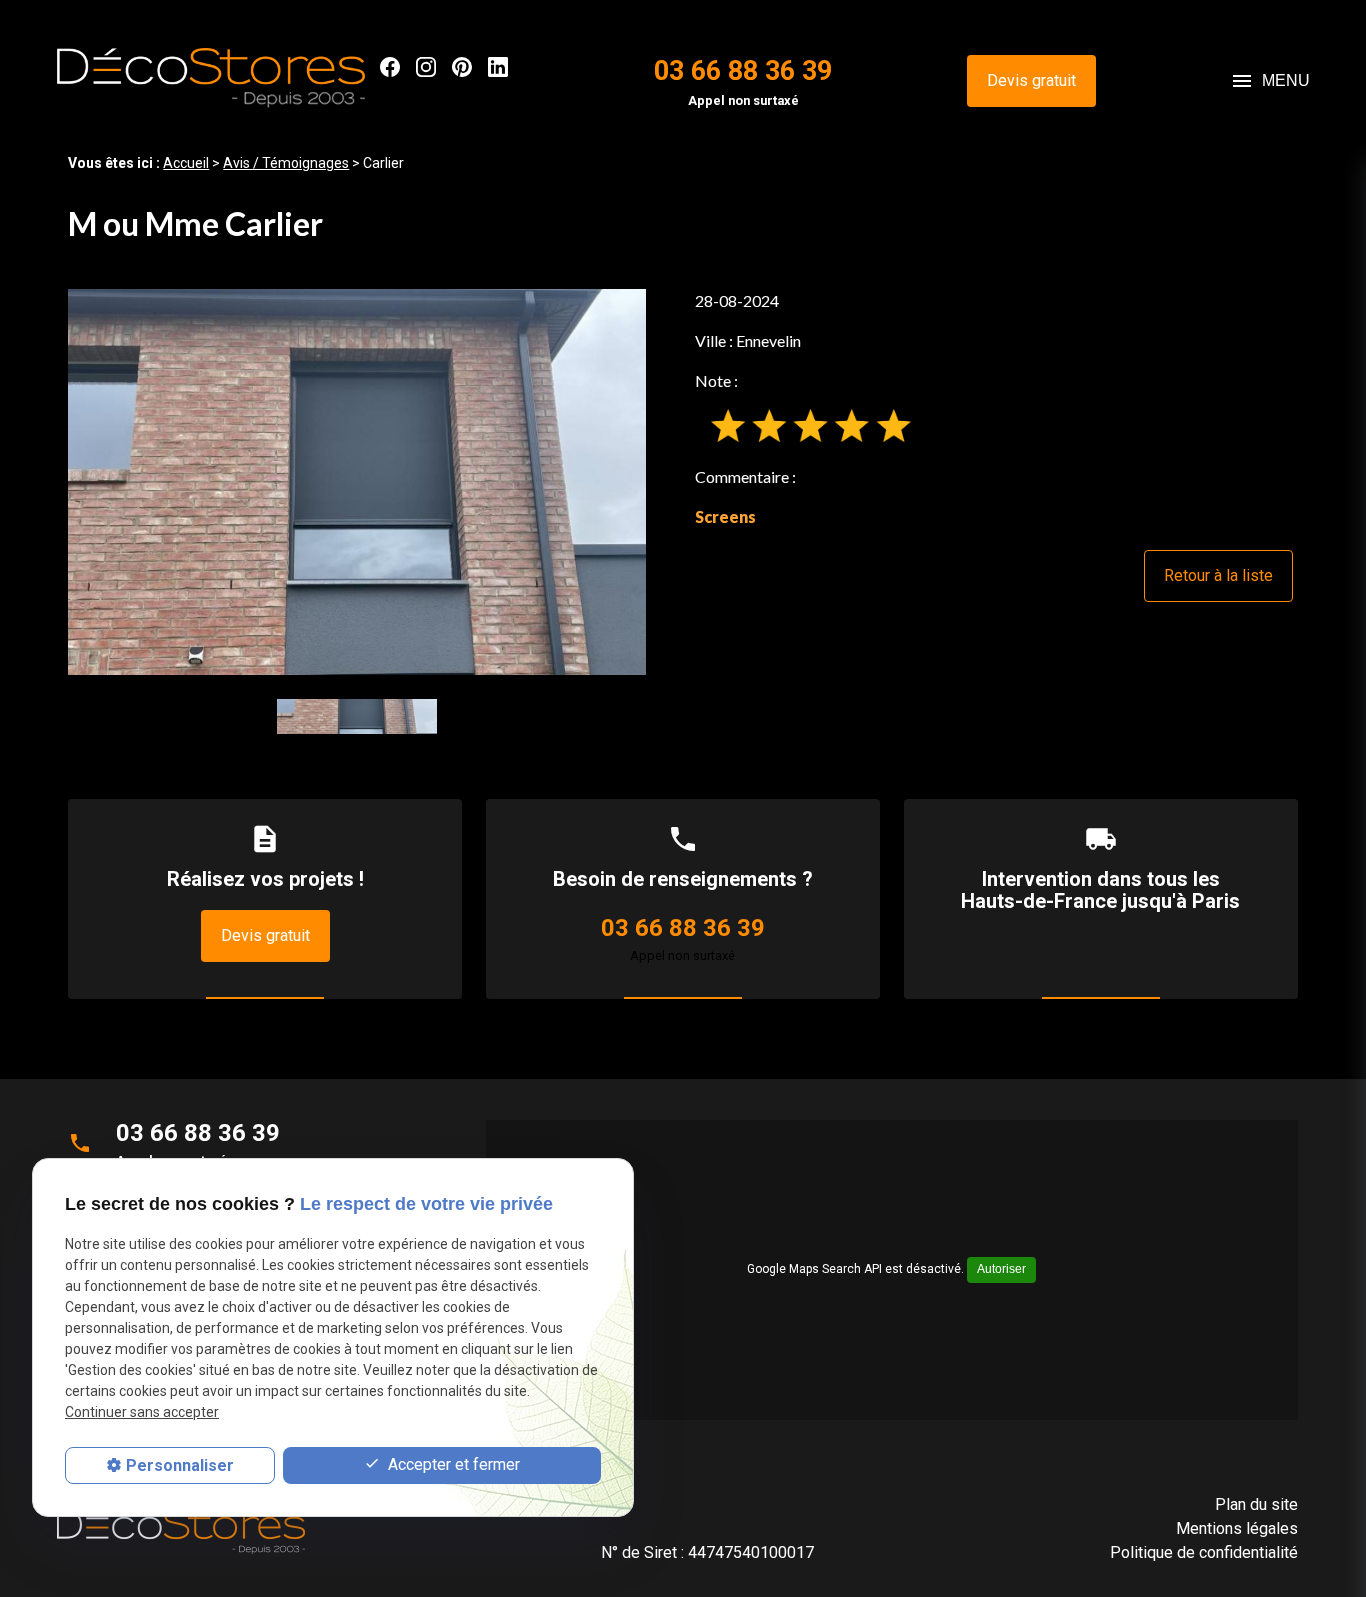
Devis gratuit (1031, 80)
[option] (357, 481)
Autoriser (1001, 1269)
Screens (725, 516)
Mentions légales (1237, 1528)
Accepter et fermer (452, 1464)
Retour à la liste (1218, 575)
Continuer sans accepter (142, 1413)
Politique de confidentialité (1204, 1552)
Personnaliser (180, 1465)
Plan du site (1256, 1504)
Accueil (186, 163)
